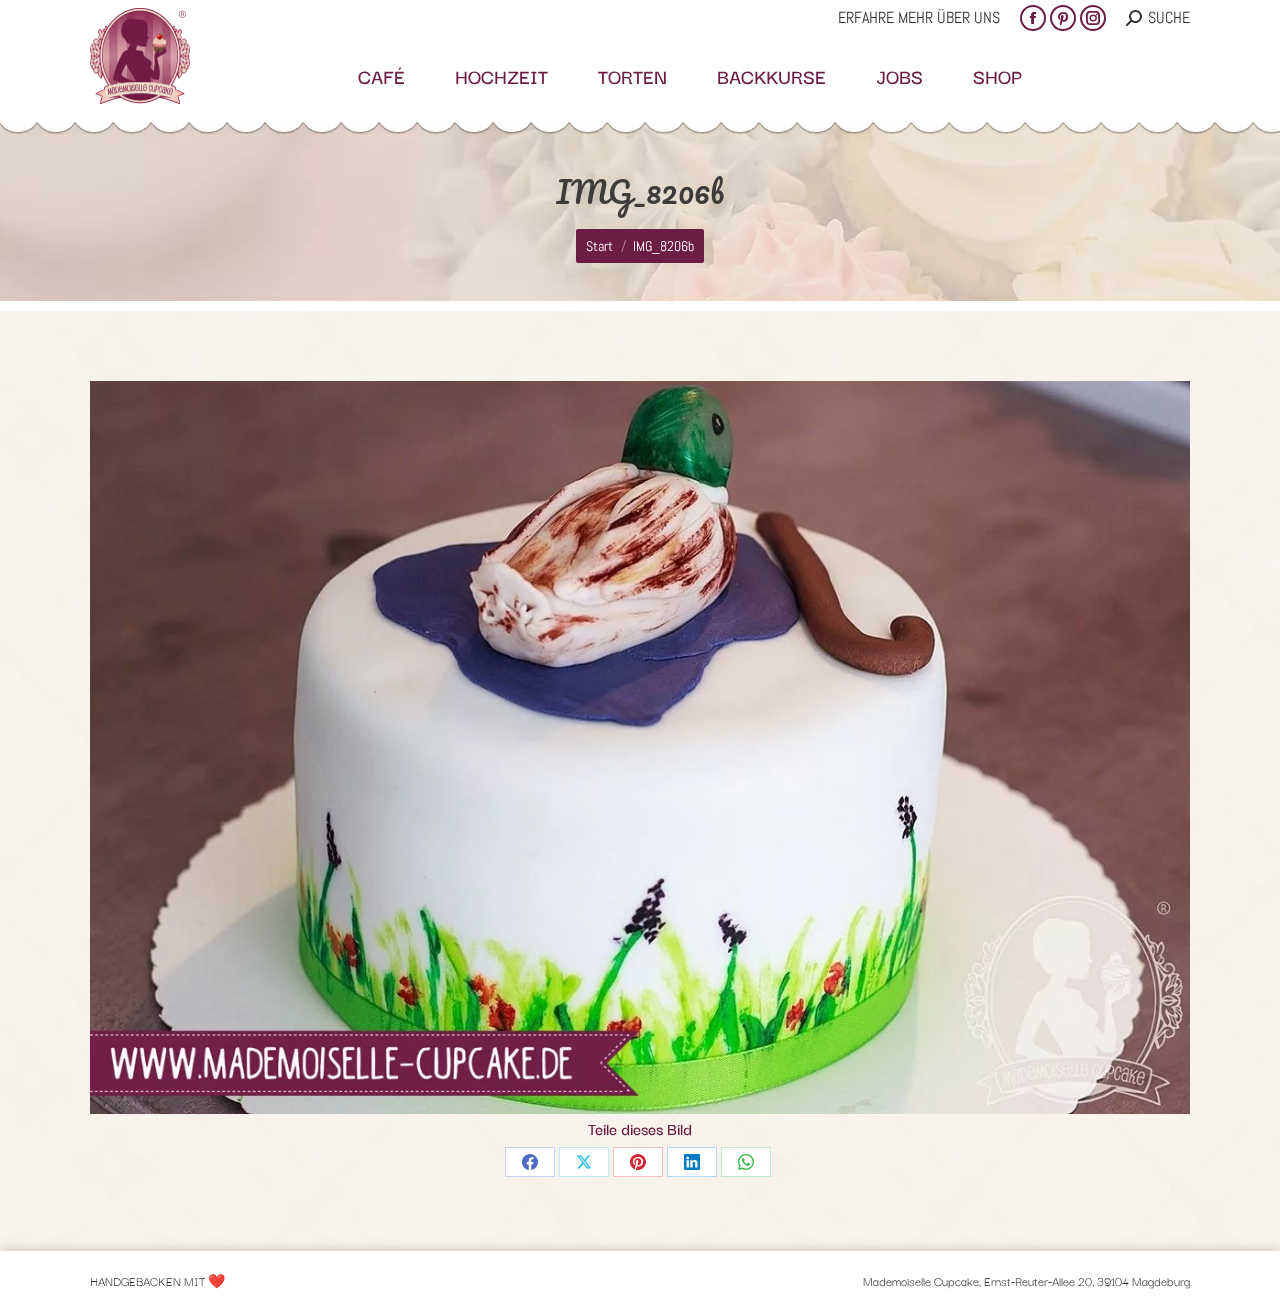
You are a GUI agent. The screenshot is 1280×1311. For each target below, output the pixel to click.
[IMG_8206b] (640, 747)
